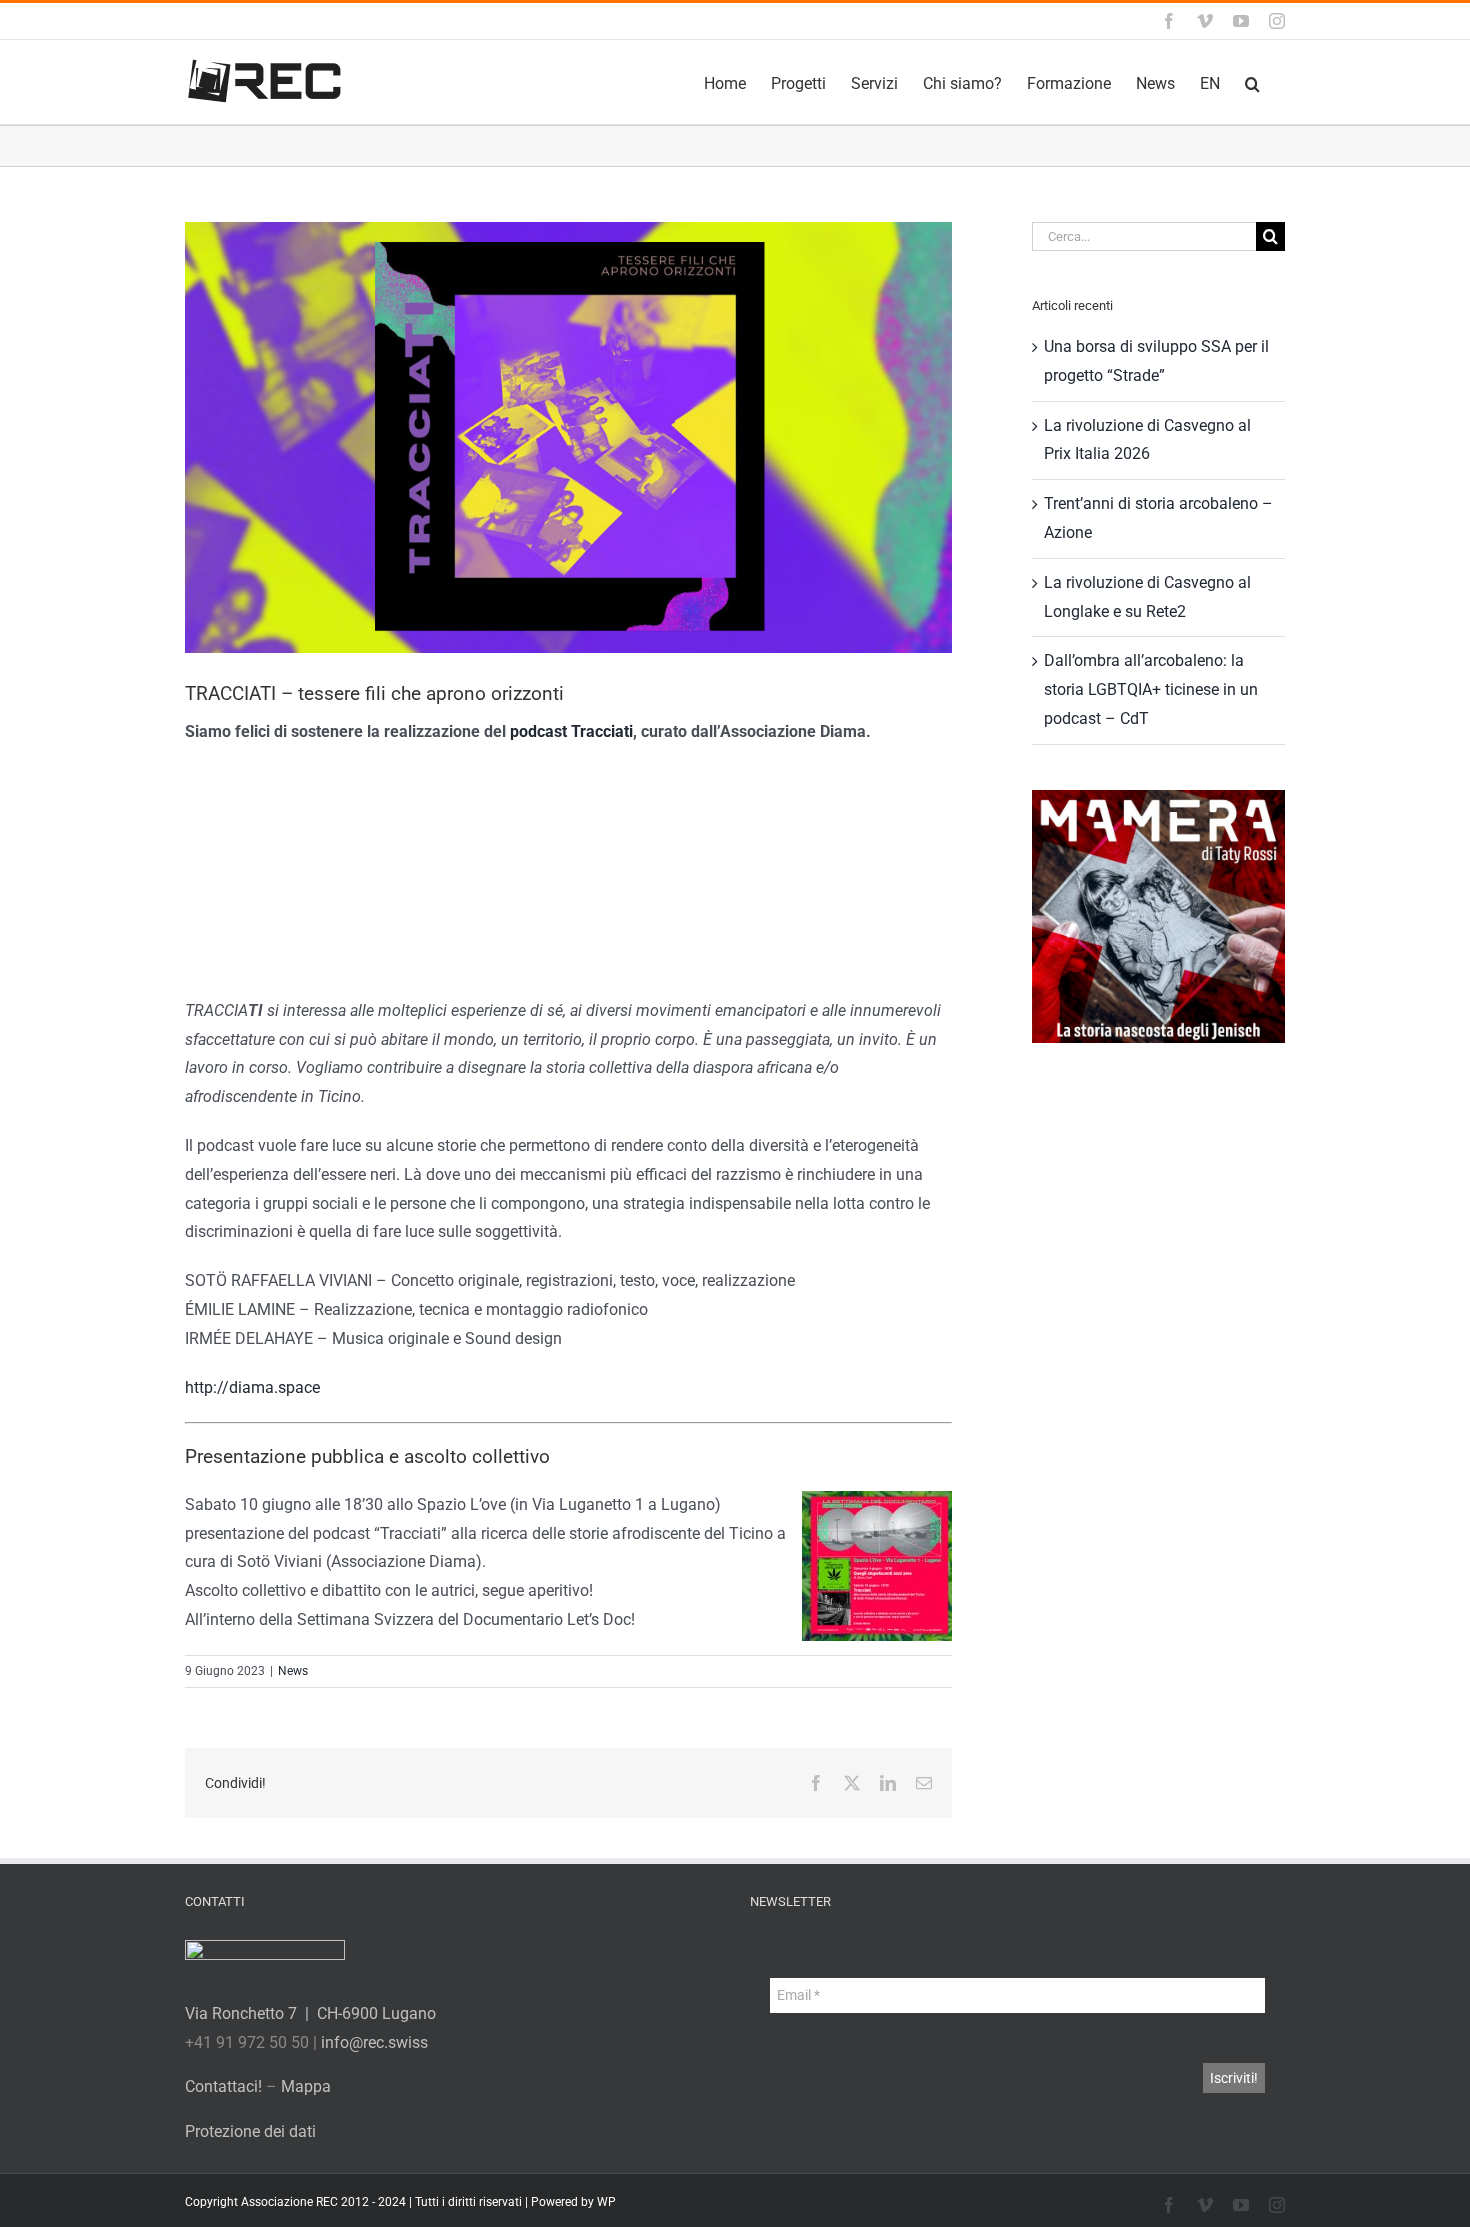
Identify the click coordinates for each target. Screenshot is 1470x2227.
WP (606, 2202)
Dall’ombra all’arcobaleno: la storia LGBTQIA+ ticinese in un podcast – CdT (1151, 689)
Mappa (306, 2086)
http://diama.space (252, 1387)
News (293, 1671)
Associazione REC (289, 2202)
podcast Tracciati (571, 731)
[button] (1252, 82)
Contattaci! (223, 2086)
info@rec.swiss (374, 2042)
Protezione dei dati (250, 2131)
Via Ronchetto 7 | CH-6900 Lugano (310, 2013)
